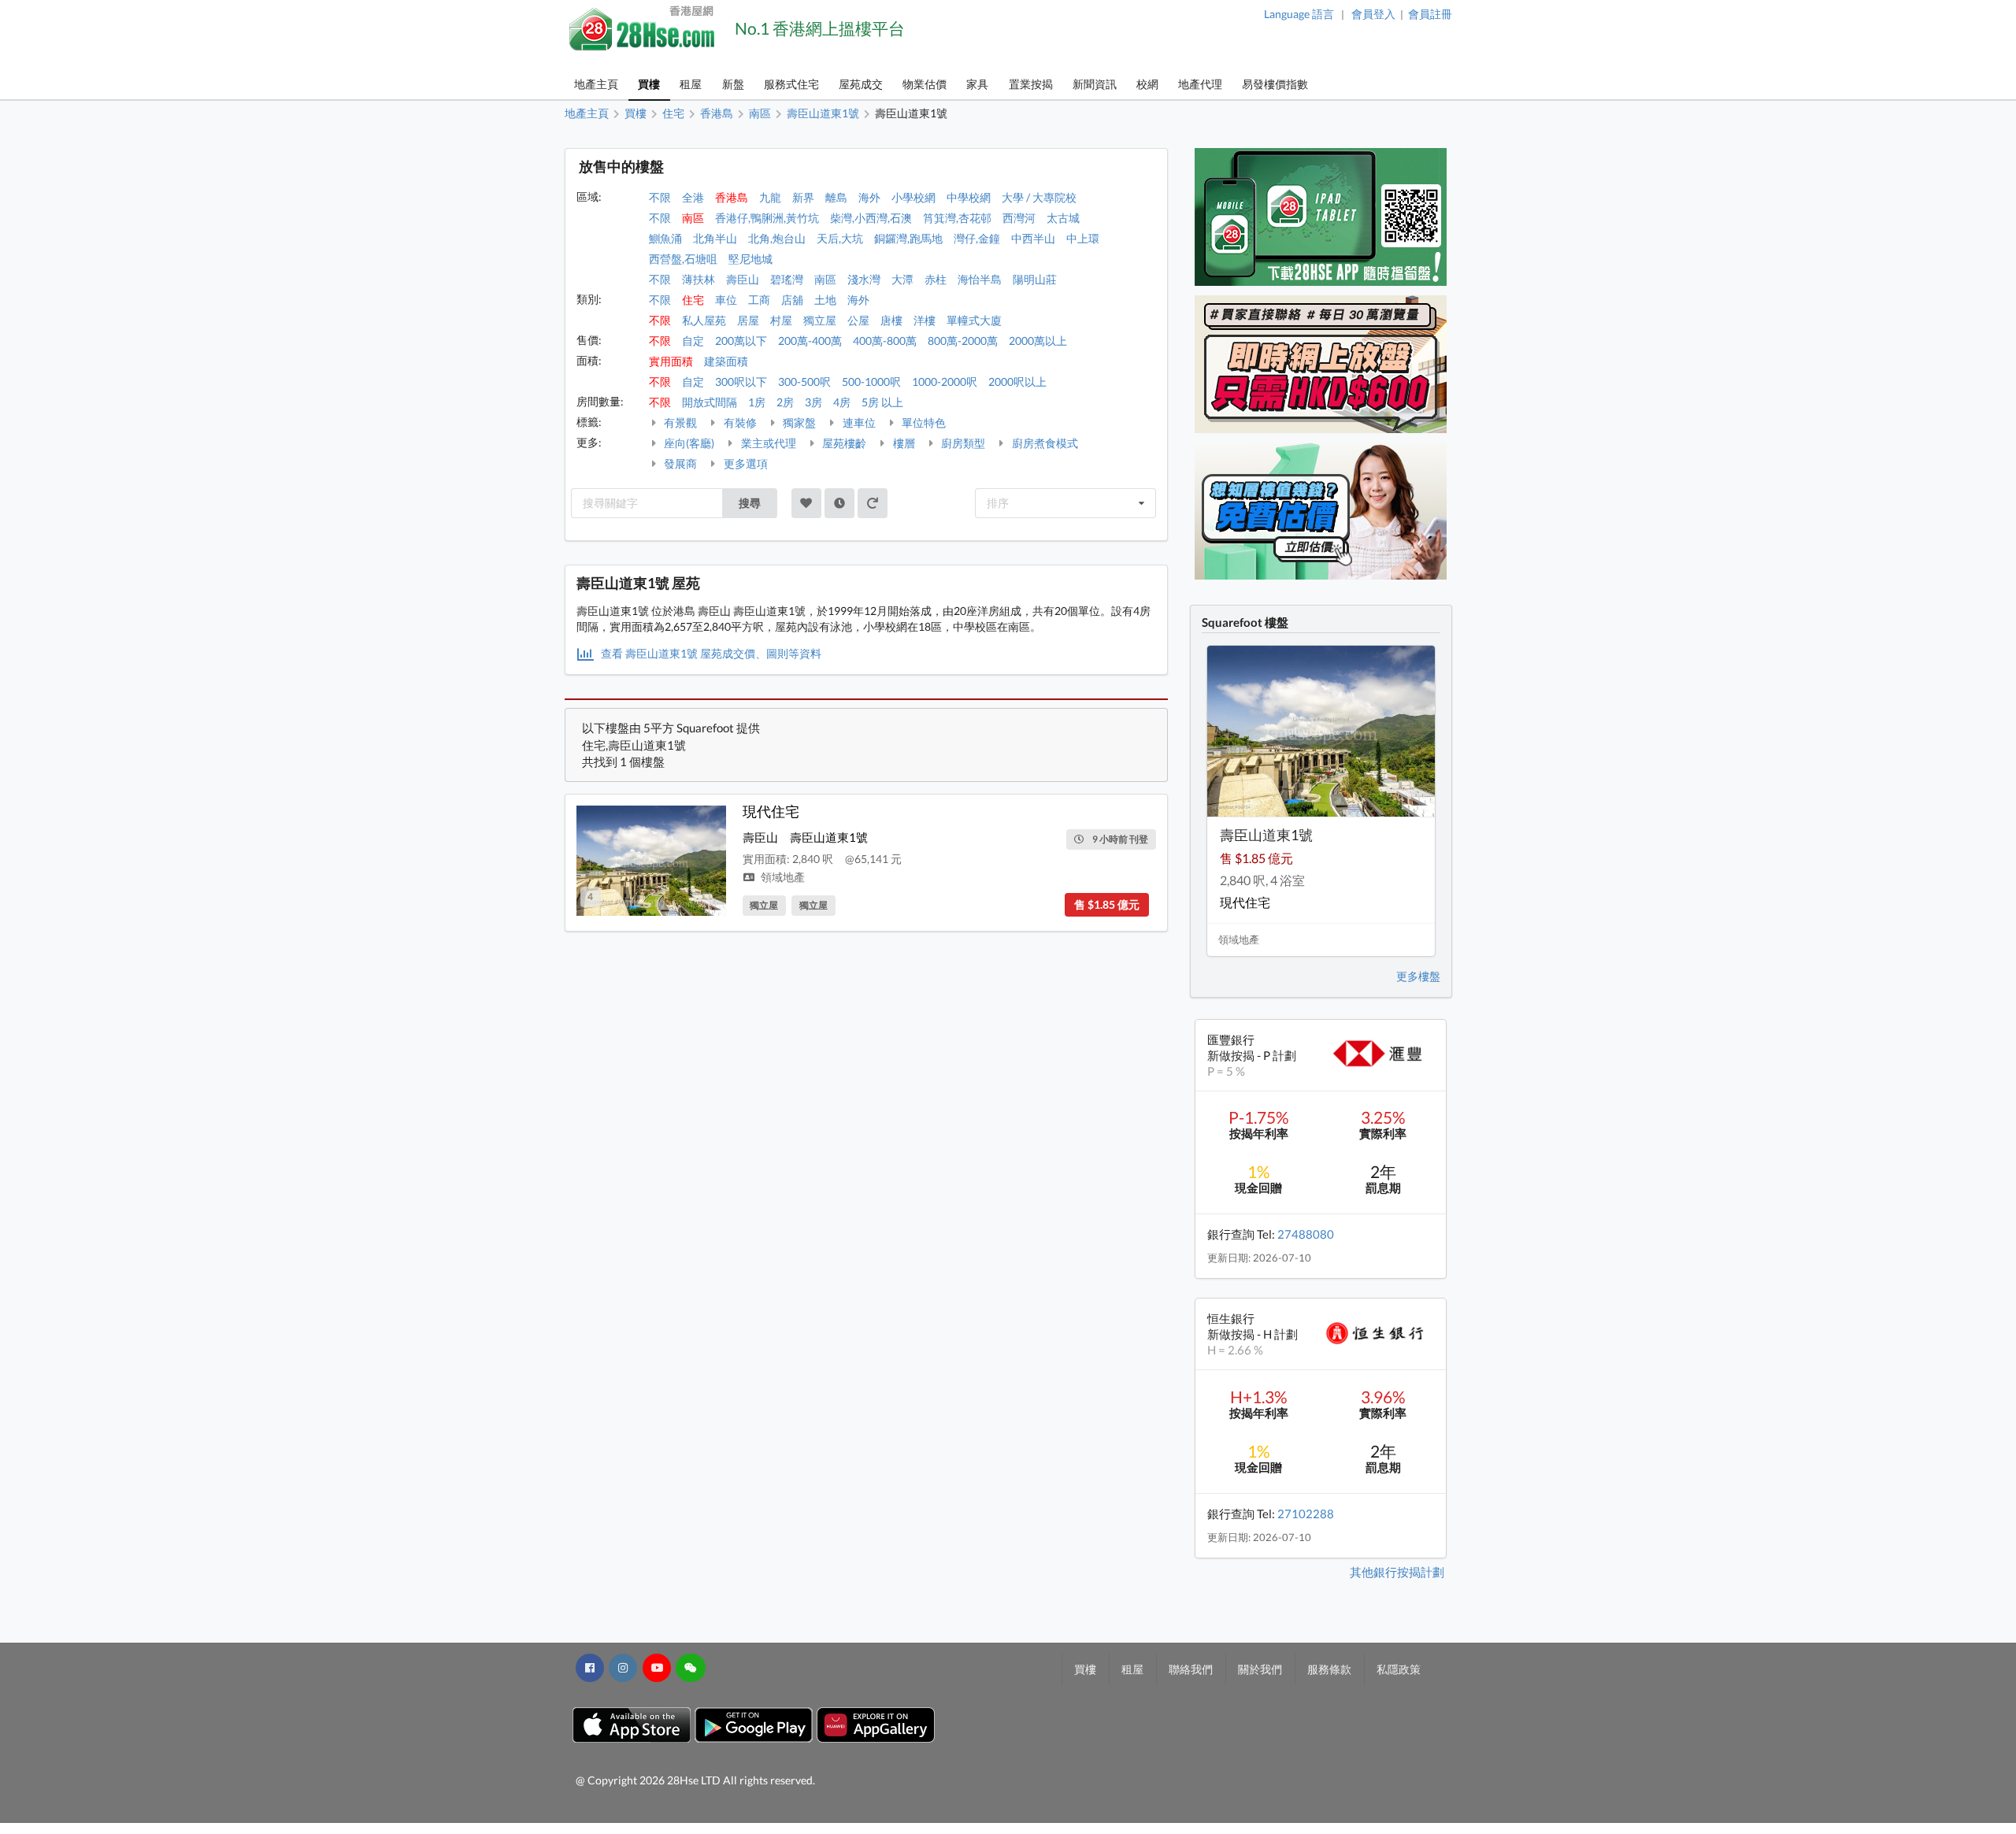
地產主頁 (596, 84)
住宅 (693, 300)
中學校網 (969, 197)
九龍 (770, 197)
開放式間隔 (710, 402)
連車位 (858, 422)
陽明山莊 (1035, 279)
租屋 (691, 84)
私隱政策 (1399, 1669)
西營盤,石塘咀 (683, 259)
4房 (842, 402)
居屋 (748, 320)
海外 (869, 197)
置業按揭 (1031, 84)
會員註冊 (1430, 14)
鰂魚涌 (665, 238)
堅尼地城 (750, 259)
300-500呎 (804, 382)
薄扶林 (699, 279)
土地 (825, 300)
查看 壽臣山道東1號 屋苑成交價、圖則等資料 (710, 653)
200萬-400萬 (810, 341)
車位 (726, 300)
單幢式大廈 (974, 320)
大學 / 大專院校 (1039, 197)
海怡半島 (980, 279)
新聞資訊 (1095, 84)
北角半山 (715, 238)
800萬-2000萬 (963, 341)
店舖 (792, 300)
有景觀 (679, 422)
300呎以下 (741, 382)
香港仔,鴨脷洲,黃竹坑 (767, 218)
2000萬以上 (1038, 341)
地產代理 (1200, 84)
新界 (803, 197)
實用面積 (671, 361)
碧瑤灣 (787, 279)
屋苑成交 (861, 84)
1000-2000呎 (945, 382)
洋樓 (925, 320)
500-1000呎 (871, 382)
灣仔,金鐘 (977, 238)
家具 (977, 84)
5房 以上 (882, 402)
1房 (757, 402)
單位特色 (923, 422)
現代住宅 (771, 811)
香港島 (732, 197)
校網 (1147, 84)
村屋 (781, 320)
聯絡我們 (1191, 1669)
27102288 (1306, 1514)
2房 (785, 402)
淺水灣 (864, 279)
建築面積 (726, 361)
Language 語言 (1299, 14)
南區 (693, 218)
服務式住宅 (791, 84)
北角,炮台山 (777, 238)
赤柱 (936, 279)
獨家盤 (798, 422)
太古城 (1063, 218)
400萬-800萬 (885, 341)
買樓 (649, 84)
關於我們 (1260, 1669)
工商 (759, 300)
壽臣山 (743, 279)
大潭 (902, 279)
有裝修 (739, 422)
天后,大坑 (840, 238)
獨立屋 (820, 320)
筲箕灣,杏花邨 (957, 218)
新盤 (733, 84)
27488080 (1306, 1234)
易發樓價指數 (1275, 84)
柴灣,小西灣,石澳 (871, 218)
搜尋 (750, 503)
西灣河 (1019, 218)
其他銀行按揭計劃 (1397, 1572)
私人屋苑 (704, 320)
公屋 (858, 320)
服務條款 (1329, 1669)
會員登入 (1373, 14)
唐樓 (891, 320)
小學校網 (913, 197)
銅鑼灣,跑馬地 (908, 238)
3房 (813, 402)
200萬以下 (741, 341)
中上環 (1083, 238)
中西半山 (1033, 238)
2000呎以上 (1017, 382)
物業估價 (925, 84)
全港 (693, 197)
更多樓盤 (1418, 976)
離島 (836, 197)
